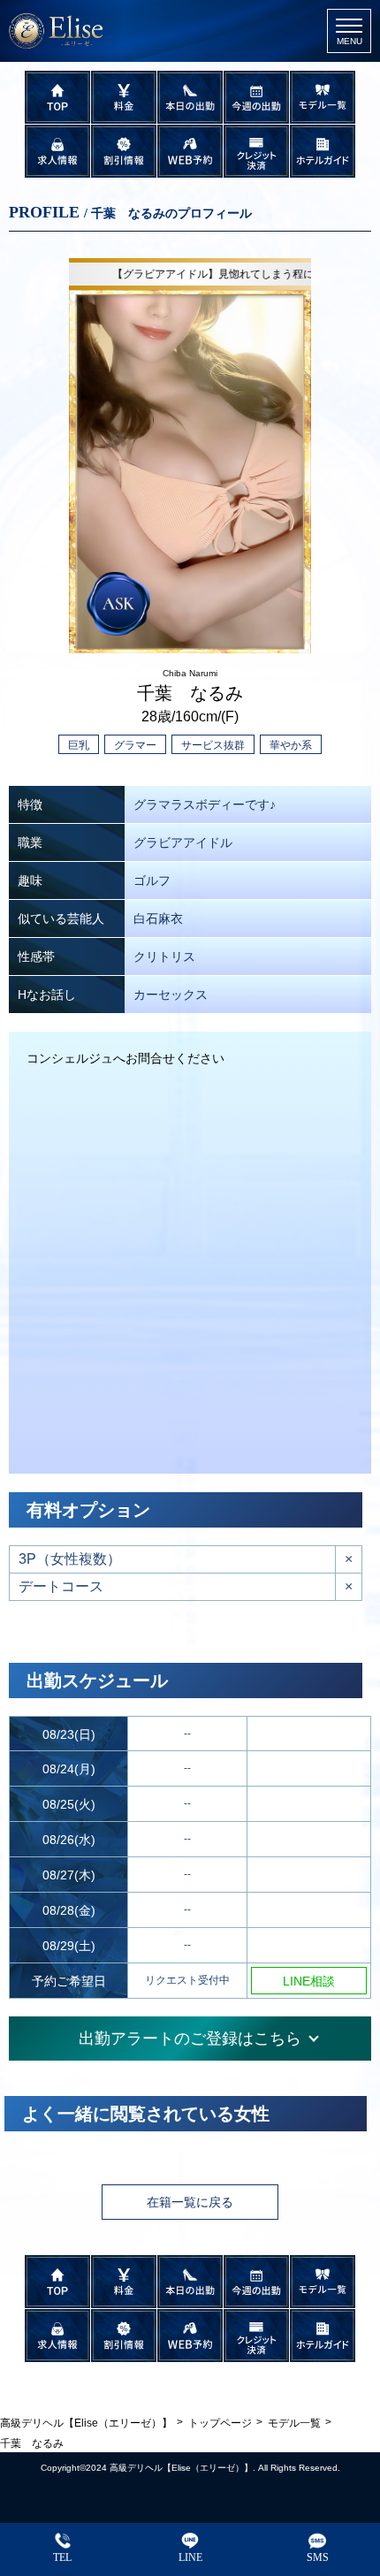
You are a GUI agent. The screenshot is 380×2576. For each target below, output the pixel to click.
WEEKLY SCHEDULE (257, 97)
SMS (318, 2557)
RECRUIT (58, 151)
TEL (62, 2557)
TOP (58, 97)
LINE (190, 2557)
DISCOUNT (124, 151)
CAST (323, 97)
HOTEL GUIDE (323, 151)
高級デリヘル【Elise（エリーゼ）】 (181, 2468)
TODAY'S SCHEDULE (190, 97)
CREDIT (257, 151)
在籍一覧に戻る (190, 2202)
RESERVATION (190, 151)
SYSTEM (124, 97)
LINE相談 (309, 1981)
